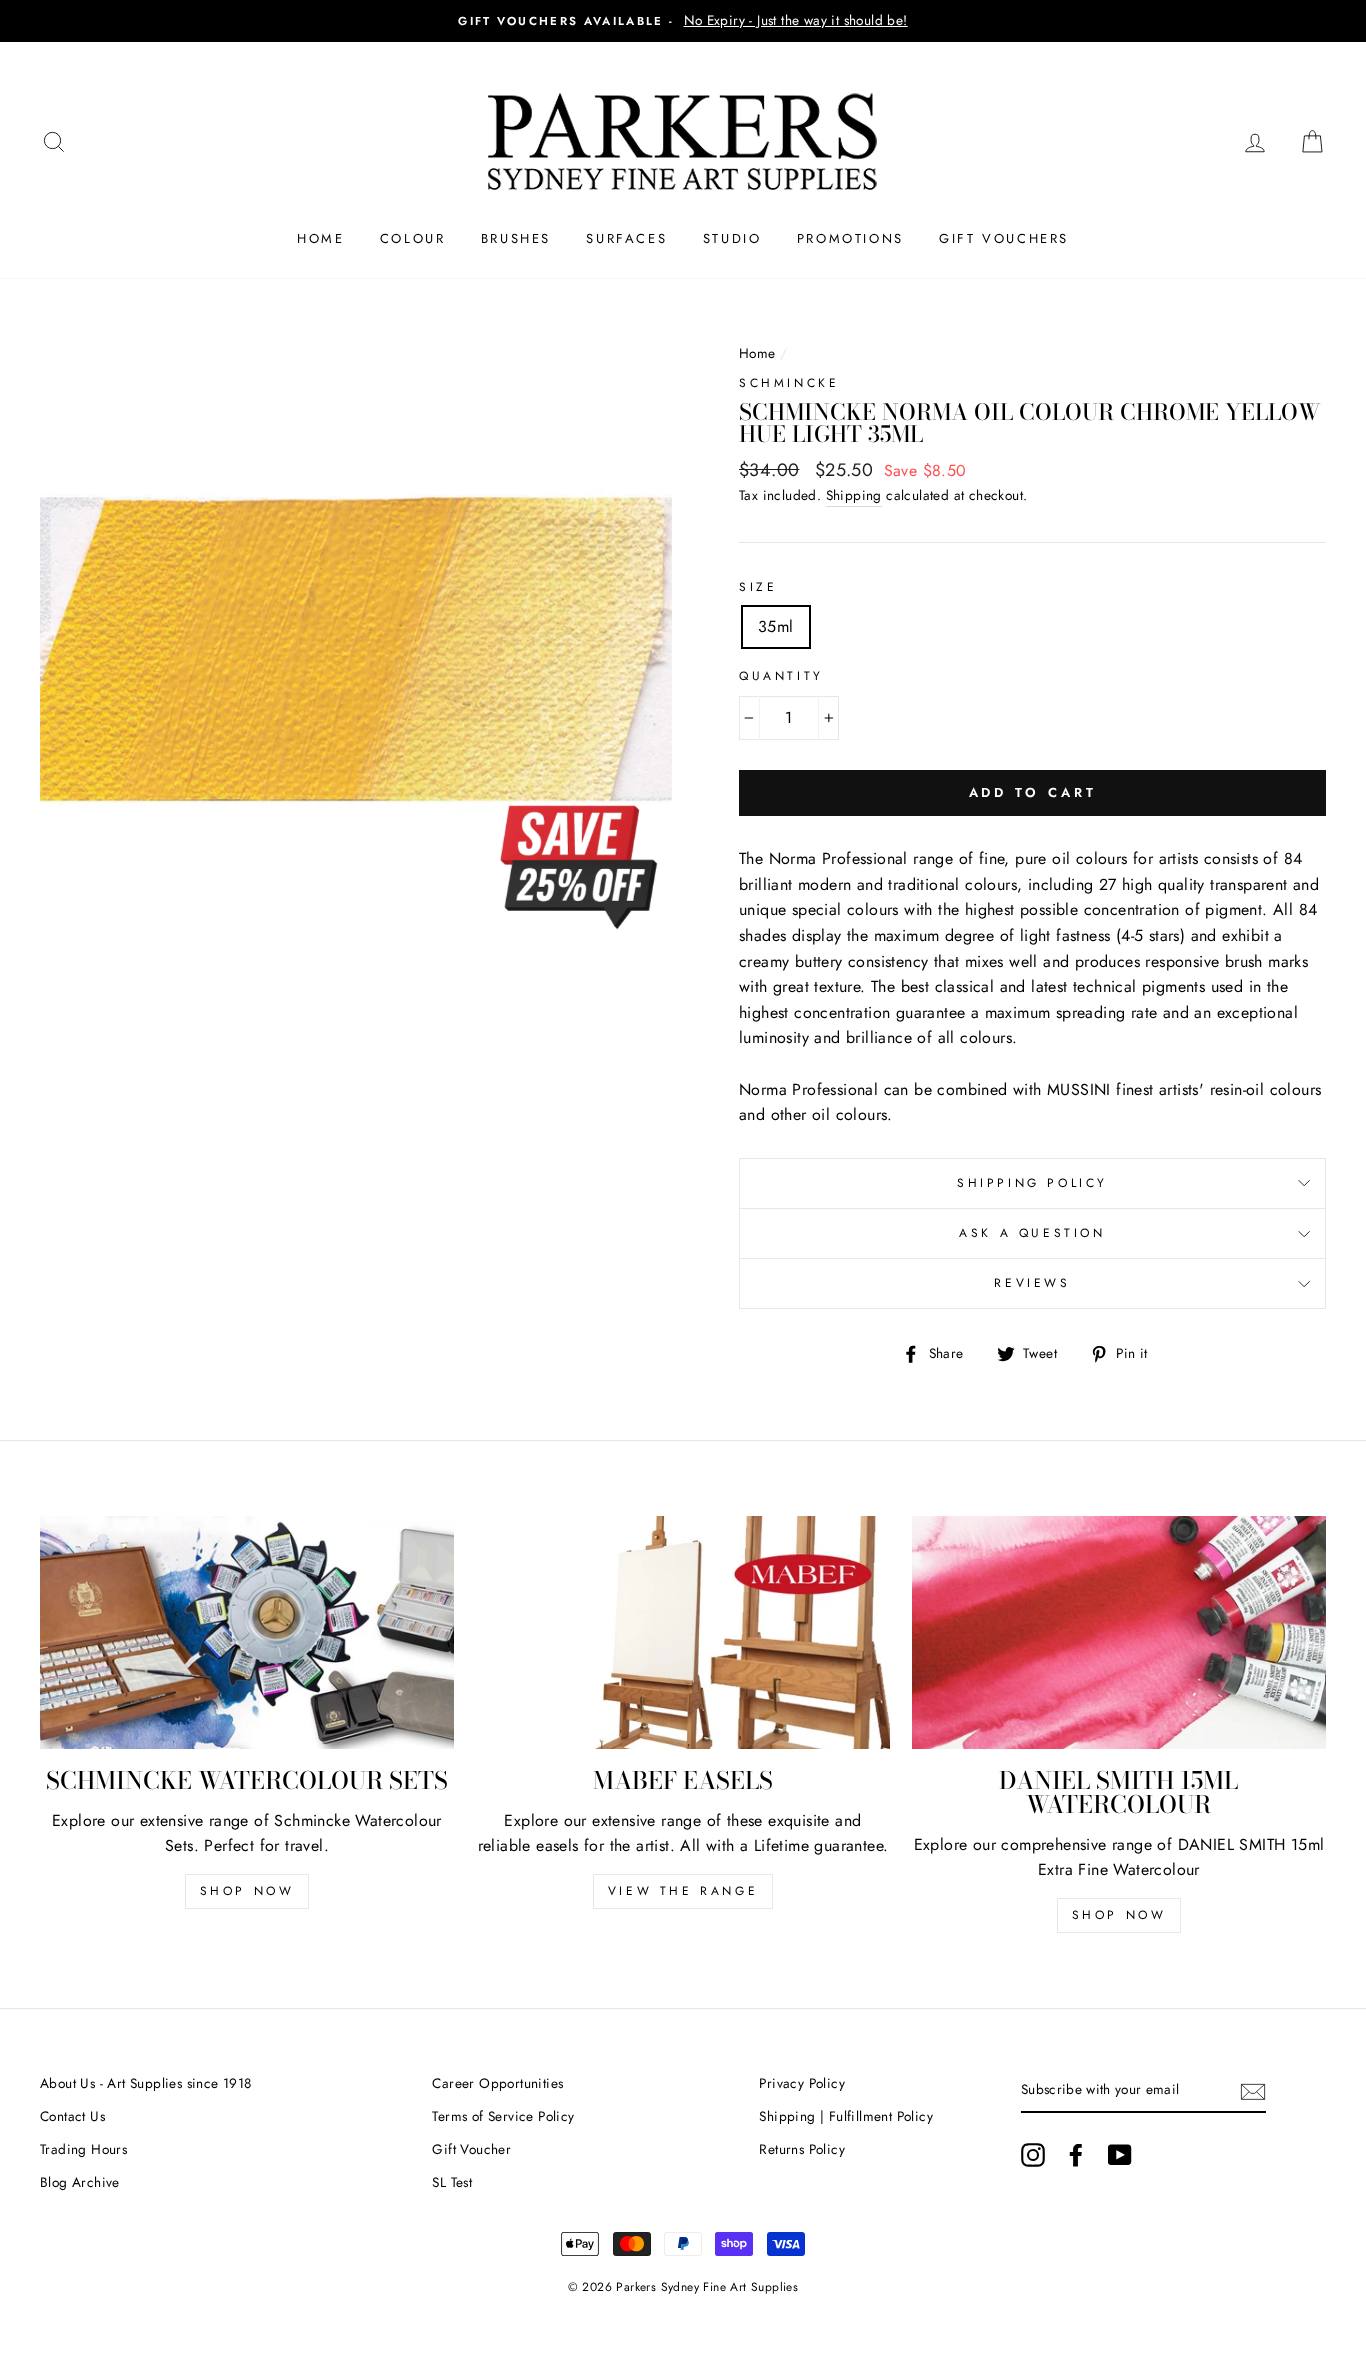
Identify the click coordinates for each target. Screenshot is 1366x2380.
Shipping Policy (1032, 1183)
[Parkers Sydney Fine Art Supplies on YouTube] (1120, 2155)
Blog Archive (80, 2182)
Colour (413, 238)
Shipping (854, 495)
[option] (683, 21)
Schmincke (789, 383)
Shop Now (247, 1891)
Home (320, 238)
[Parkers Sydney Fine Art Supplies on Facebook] (1076, 2155)
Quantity (781, 676)
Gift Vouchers (1004, 238)
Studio (732, 238)
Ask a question (1032, 1233)
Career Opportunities (497, 2083)
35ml (776, 626)
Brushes (516, 238)
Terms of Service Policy (503, 2116)
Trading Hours (83, 2149)
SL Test (452, 2182)
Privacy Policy (802, 2083)
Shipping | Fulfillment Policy (846, 2116)
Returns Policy (802, 2149)
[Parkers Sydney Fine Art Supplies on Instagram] (1033, 2155)
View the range (683, 1891)
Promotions (850, 238)
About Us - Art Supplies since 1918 (146, 2083)
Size (758, 587)
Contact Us (72, 2116)
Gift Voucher (471, 2149)
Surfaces (626, 238)
